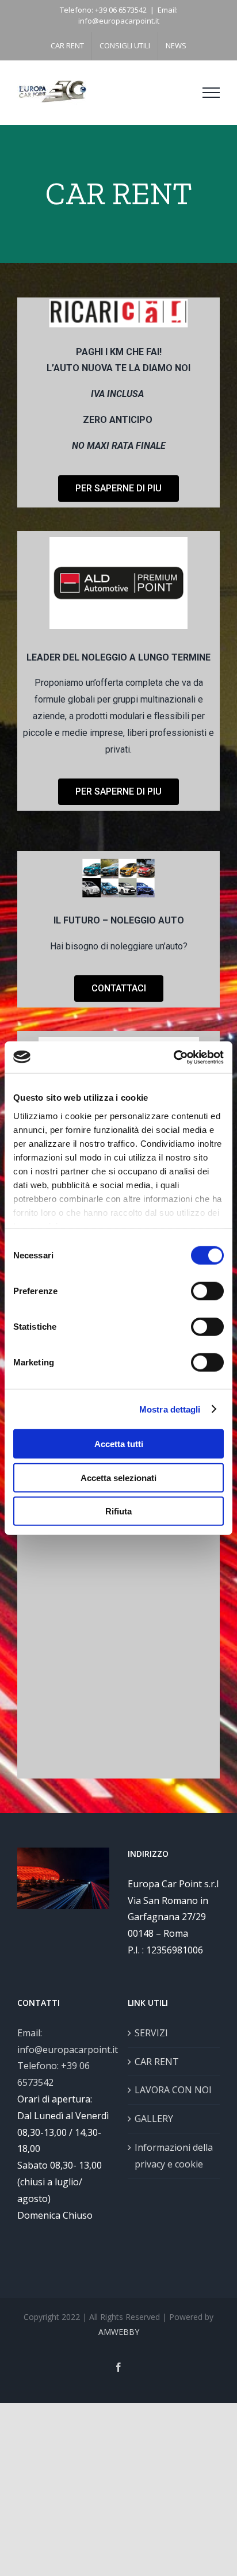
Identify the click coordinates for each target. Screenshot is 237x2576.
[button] (118, 489)
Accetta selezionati (118, 1477)
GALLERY (154, 2119)
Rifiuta (118, 1511)
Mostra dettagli (170, 1409)
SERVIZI (151, 2033)
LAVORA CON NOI (173, 2090)
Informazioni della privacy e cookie (174, 2156)
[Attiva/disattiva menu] (211, 93)
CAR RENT (157, 2062)
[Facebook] (118, 2367)
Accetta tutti (119, 1444)
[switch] (207, 1291)
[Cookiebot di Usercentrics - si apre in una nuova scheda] (173, 1057)
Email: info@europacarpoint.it (128, 16)
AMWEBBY (119, 2332)
